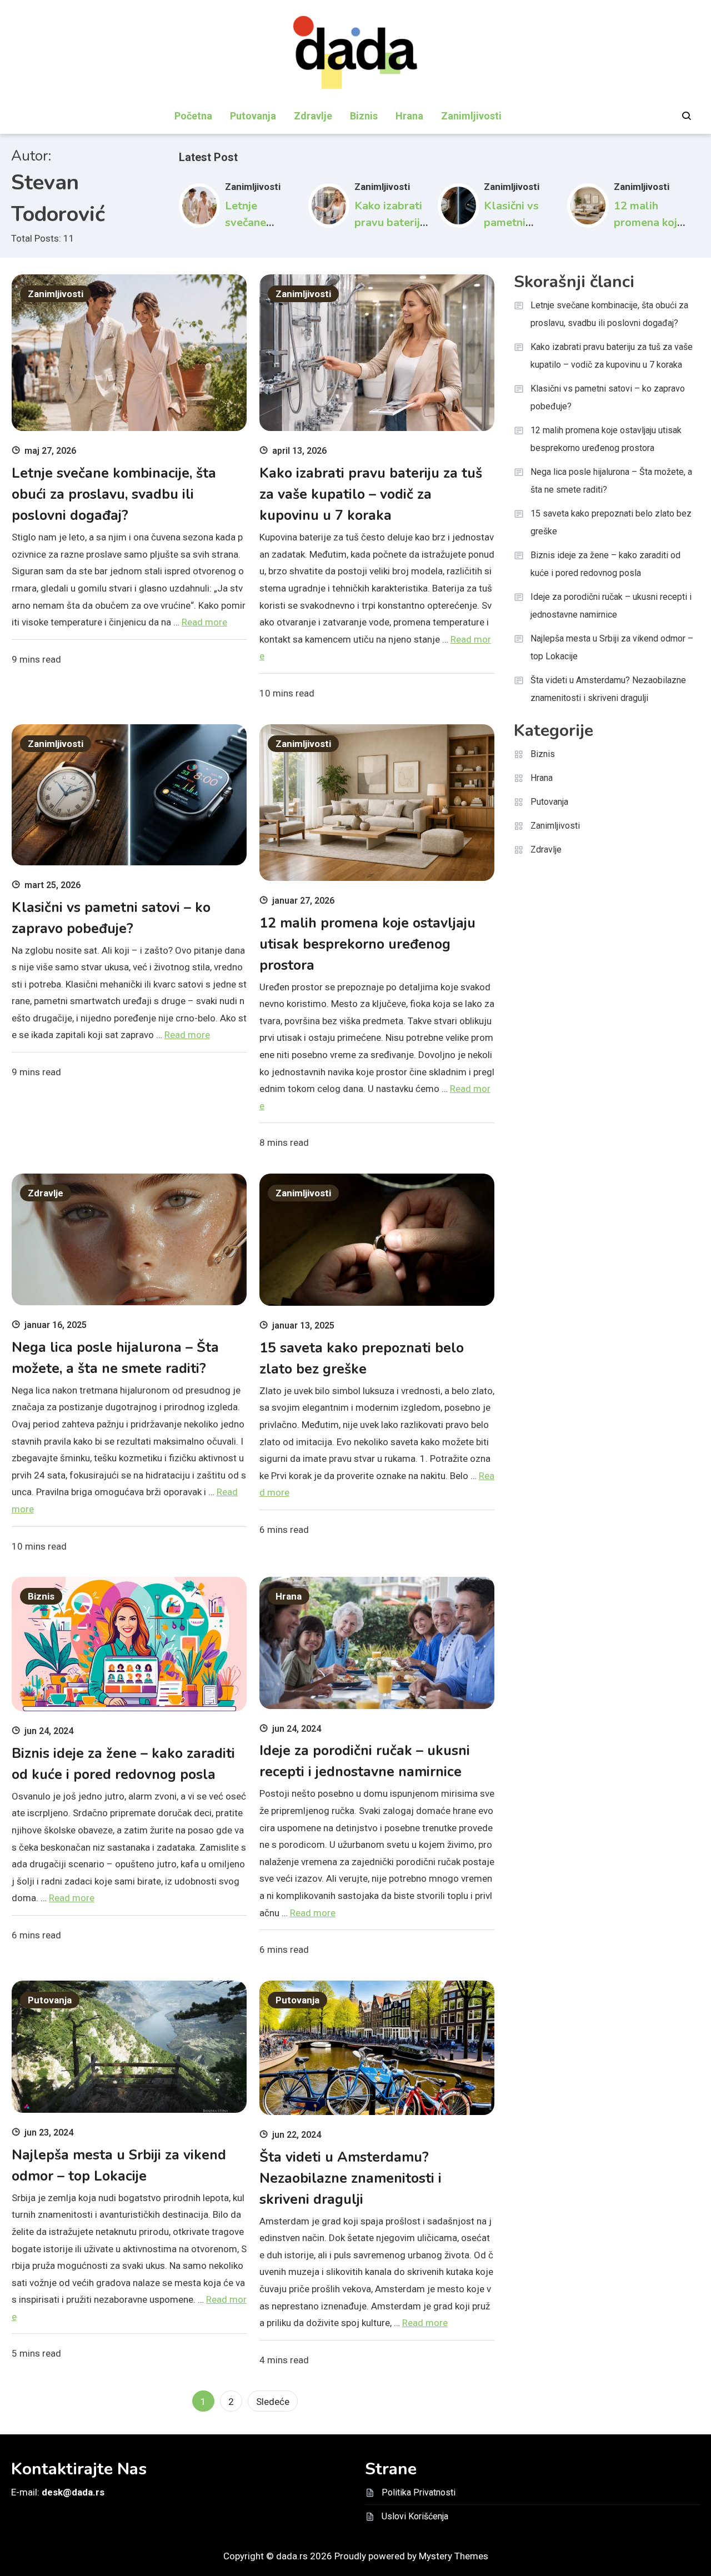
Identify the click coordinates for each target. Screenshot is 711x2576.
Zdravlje (313, 116)
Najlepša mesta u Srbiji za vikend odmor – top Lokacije (612, 647)
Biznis (364, 116)
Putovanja (253, 116)
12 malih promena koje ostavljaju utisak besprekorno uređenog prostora (367, 944)
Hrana (409, 116)
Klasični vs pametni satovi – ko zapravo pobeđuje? (608, 397)
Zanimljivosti (471, 116)
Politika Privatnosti (419, 2492)
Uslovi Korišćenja (415, 2516)
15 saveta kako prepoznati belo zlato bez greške (611, 522)
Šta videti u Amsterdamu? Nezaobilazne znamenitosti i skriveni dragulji (351, 2178)
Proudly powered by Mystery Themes (411, 2556)
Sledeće (273, 2402)
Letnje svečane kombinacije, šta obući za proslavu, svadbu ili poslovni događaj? (114, 494)
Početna (193, 116)
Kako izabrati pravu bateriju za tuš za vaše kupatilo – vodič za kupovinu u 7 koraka (371, 494)
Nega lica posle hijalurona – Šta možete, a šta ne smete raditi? (611, 481)
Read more (204, 622)
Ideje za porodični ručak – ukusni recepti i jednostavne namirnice (611, 606)
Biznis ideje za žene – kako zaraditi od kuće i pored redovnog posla (605, 564)
